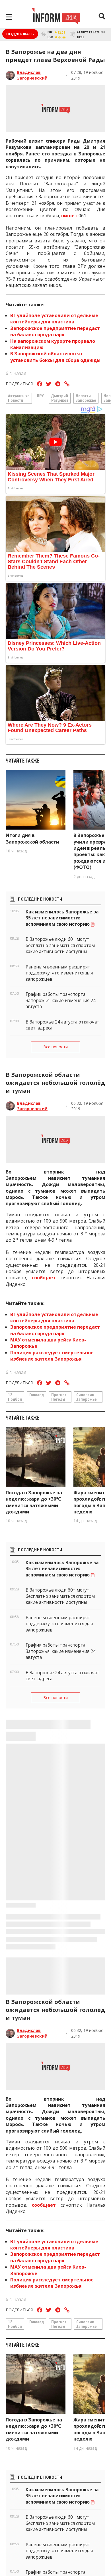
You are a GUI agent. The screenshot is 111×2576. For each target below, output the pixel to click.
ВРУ (40, 396)
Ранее (33, 154)
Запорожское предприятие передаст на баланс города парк (55, 331)
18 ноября (15, 1397)
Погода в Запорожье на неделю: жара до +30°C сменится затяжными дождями (34, 1502)
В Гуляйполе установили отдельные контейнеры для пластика (54, 319)
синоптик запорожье (87, 1397)
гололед (37, 1395)
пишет (69, 216)
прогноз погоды (59, 1397)
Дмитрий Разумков (60, 398)
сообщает (44, 1278)
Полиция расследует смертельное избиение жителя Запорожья (52, 1356)
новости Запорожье (86, 398)
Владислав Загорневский (32, 75)
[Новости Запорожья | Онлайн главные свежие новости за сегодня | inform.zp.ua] (56, 17)
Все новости (55, 1047)
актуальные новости (19, 398)
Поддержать (20, 34)
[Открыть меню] (9, 17)
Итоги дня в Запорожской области (32, 838)
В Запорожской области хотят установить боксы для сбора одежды (55, 357)
